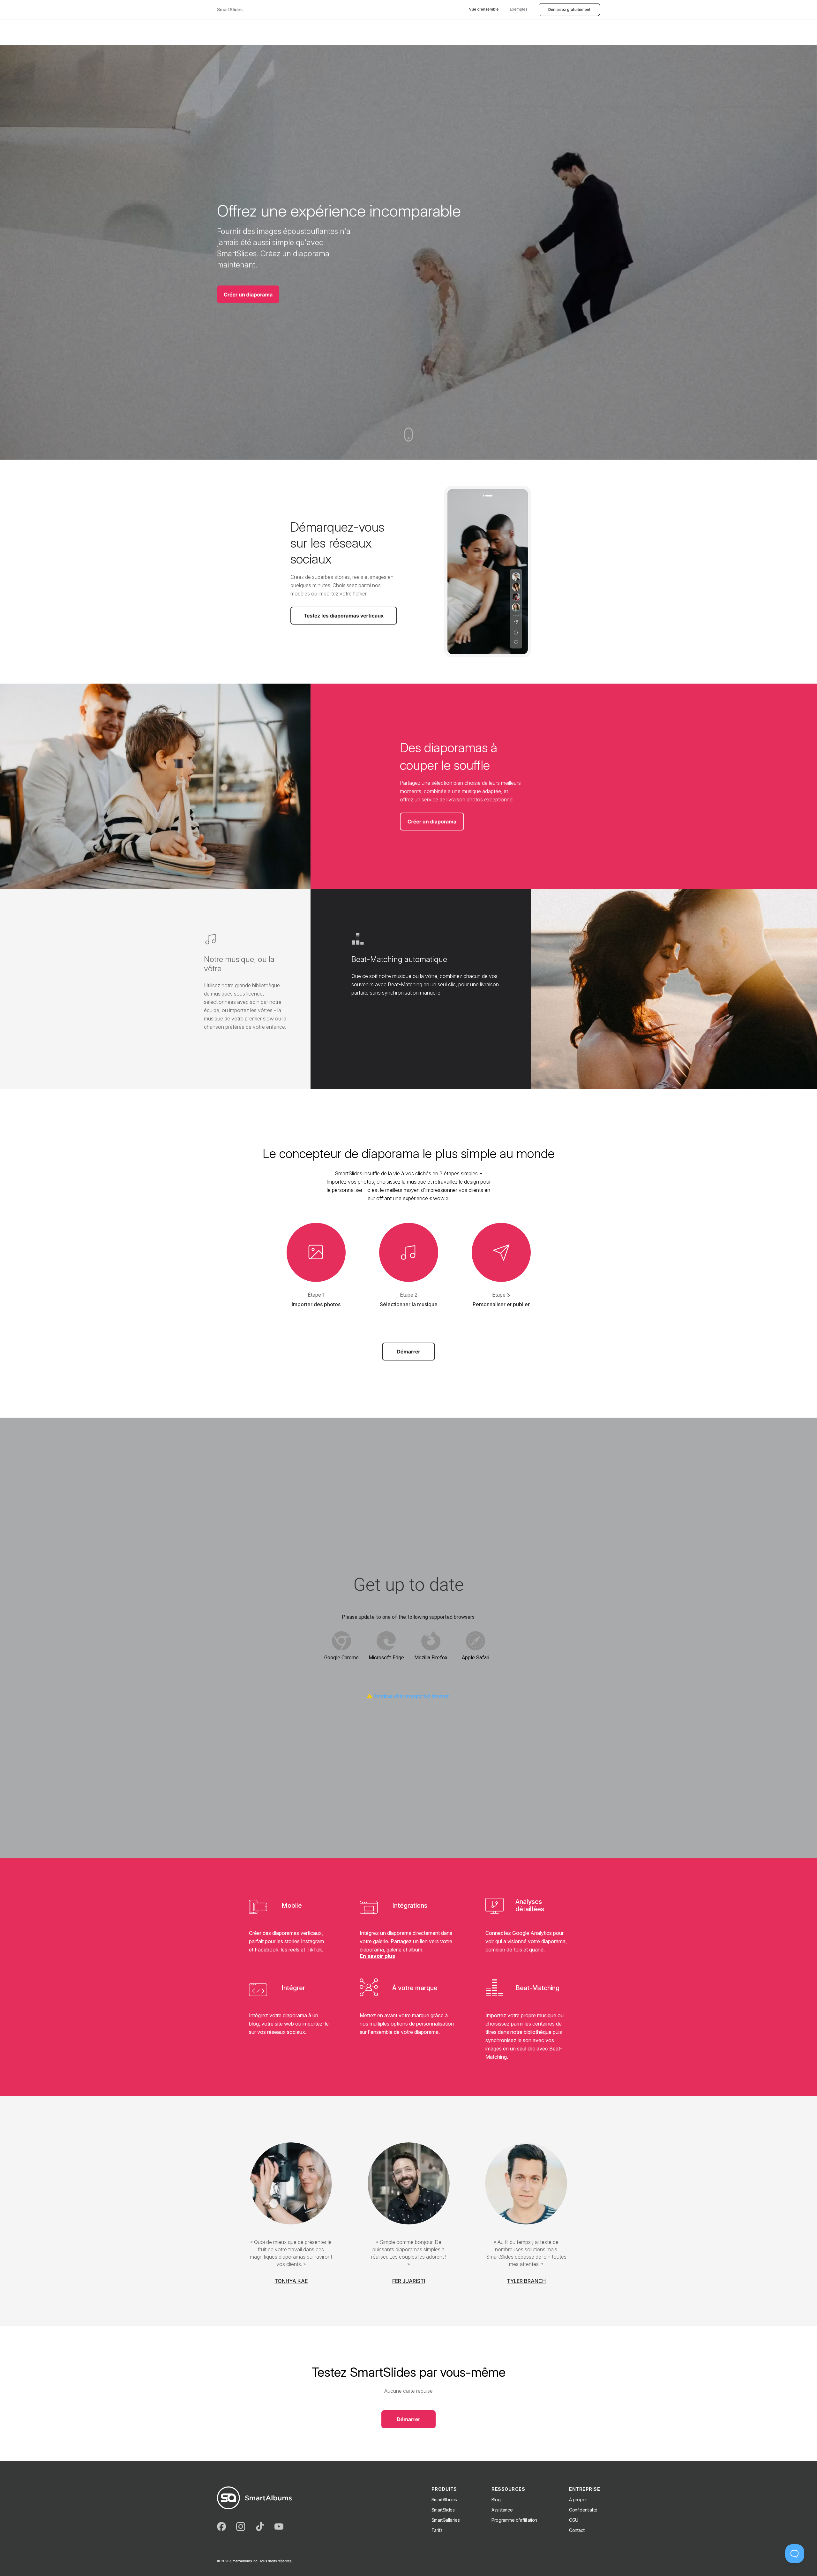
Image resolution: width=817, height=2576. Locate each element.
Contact (577, 2530)
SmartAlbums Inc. (244, 2561)
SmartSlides (230, 10)
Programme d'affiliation (514, 2520)
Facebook (221, 2527)
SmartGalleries (446, 2520)
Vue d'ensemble (484, 9)
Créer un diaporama (248, 294)
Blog (496, 2500)
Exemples (518, 9)
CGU (574, 2520)
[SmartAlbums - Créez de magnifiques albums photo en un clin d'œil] (254, 2498)
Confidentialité (583, 2510)
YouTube (279, 2527)
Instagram (241, 2527)
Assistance (502, 2510)
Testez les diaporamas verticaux (344, 616)
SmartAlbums (444, 2500)
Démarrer (408, 1352)
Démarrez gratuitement (569, 9)
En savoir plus (377, 1956)
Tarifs (437, 2530)
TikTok (260, 2527)
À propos (578, 2500)
